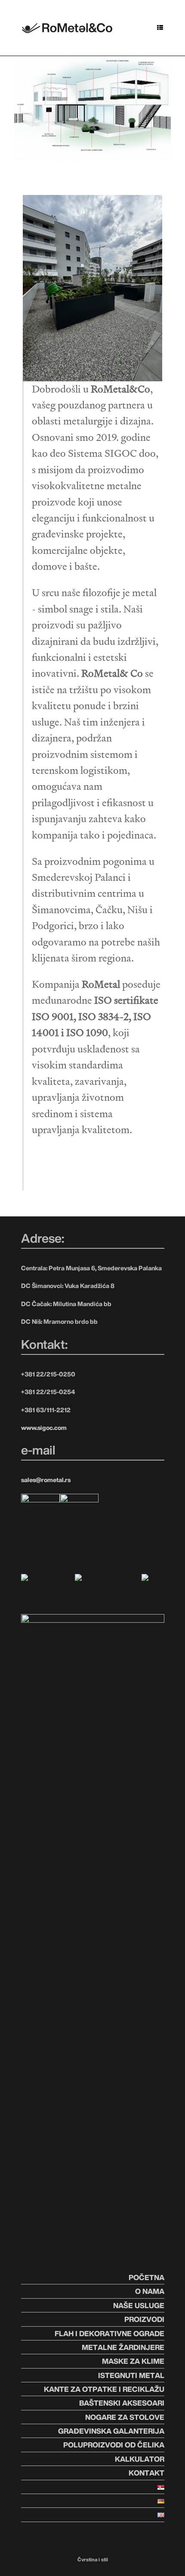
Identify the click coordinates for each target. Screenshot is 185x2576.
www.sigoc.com (44, 1428)
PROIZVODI (144, 2319)
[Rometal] (67, 27)
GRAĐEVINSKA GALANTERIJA (111, 2431)
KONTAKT (146, 2473)
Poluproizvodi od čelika (114, 2445)
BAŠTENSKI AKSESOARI (122, 2403)
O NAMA (150, 2291)
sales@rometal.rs (46, 1480)
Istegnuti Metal (131, 2375)
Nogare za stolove (125, 2417)
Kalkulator (140, 2459)
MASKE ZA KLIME (133, 2361)
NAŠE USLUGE (139, 2305)
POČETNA (146, 2277)
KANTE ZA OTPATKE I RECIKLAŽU (104, 2389)
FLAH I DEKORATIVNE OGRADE (109, 2333)
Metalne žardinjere (123, 2347)
